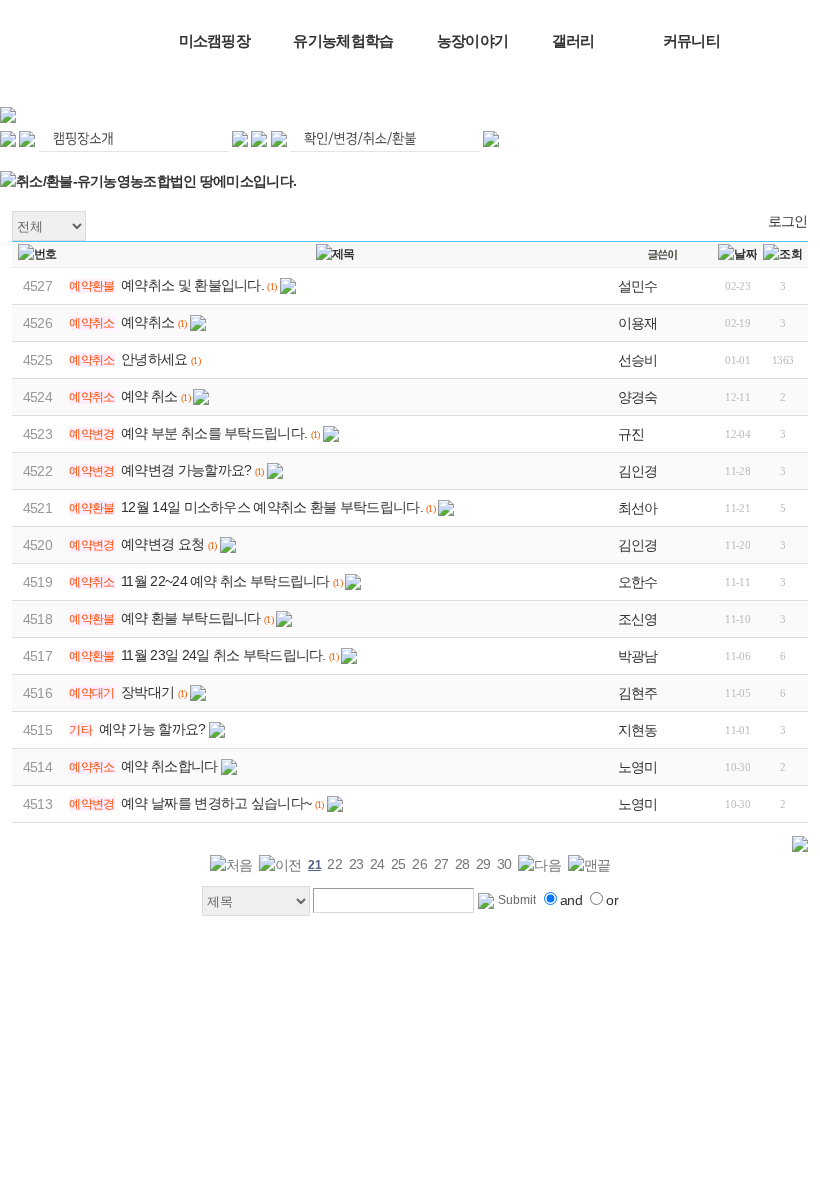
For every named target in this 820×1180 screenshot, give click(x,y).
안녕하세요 (154, 359)
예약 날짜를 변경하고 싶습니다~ (216, 803)
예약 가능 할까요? (152, 729)
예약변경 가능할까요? (186, 470)
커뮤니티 (691, 40)
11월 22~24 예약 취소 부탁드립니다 (225, 581)
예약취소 (147, 322)
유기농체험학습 (343, 40)
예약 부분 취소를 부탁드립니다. (214, 433)
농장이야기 (473, 40)
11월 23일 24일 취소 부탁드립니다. (223, 655)
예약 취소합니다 (169, 766)
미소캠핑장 (215, 40)
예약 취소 (149, 396)
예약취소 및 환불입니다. (192, 285)
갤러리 (573, 40)
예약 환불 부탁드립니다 (191, 618)
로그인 (788, 221)
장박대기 (147, 692)
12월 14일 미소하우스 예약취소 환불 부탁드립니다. (272, 507)
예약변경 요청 (162, 544)
